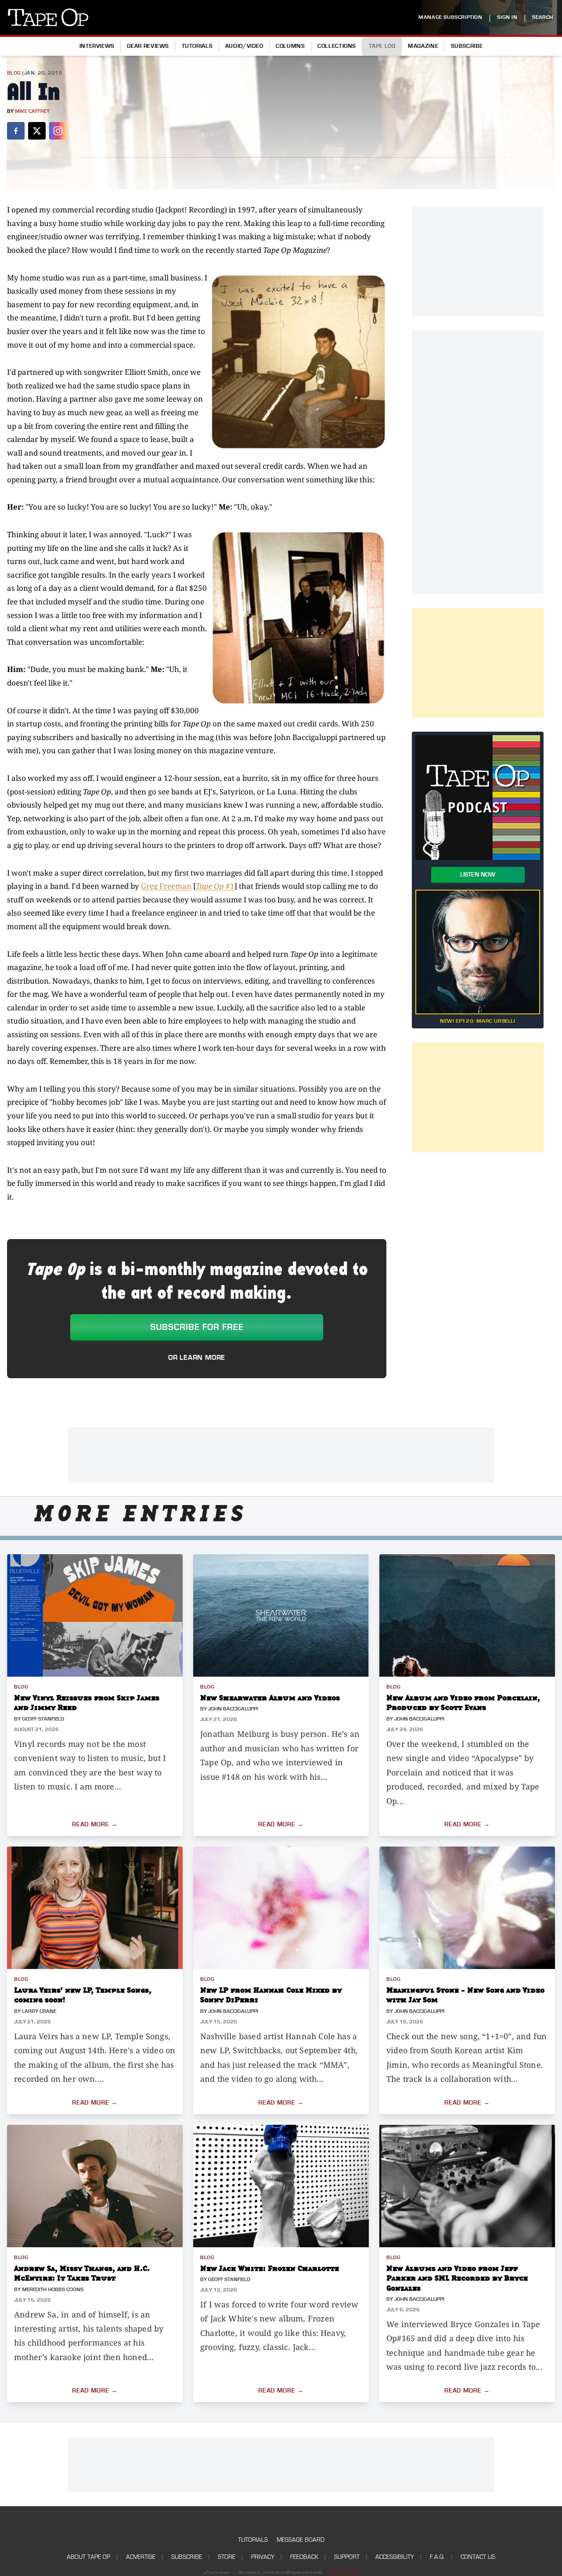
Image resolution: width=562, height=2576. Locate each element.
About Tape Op (88, 2557)
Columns (290, 46)
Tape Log (382, 46)
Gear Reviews (148, 46)
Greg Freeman (166, 886)
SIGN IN (507, 17)
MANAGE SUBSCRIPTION (450, 17)
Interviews (97, 46)
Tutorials (197, 46)
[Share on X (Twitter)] (37, 131)
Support (347, 2557)
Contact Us (478, 2557)
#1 (215, 886)
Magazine (423, 46)
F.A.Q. (437, 2557)
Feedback (304, 2557)
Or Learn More (197, 1358)
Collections (337, 46)
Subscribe (467, 46)
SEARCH (543, 17)
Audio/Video (244, 46)
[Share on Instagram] (58, 131)
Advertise (141, 2557)
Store (227, 2557)
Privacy (263, 2557)
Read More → (95, 1825)
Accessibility (395, 2557)
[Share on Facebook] (16, 131)
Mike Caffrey (32, 111)
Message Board (301, 2540)
